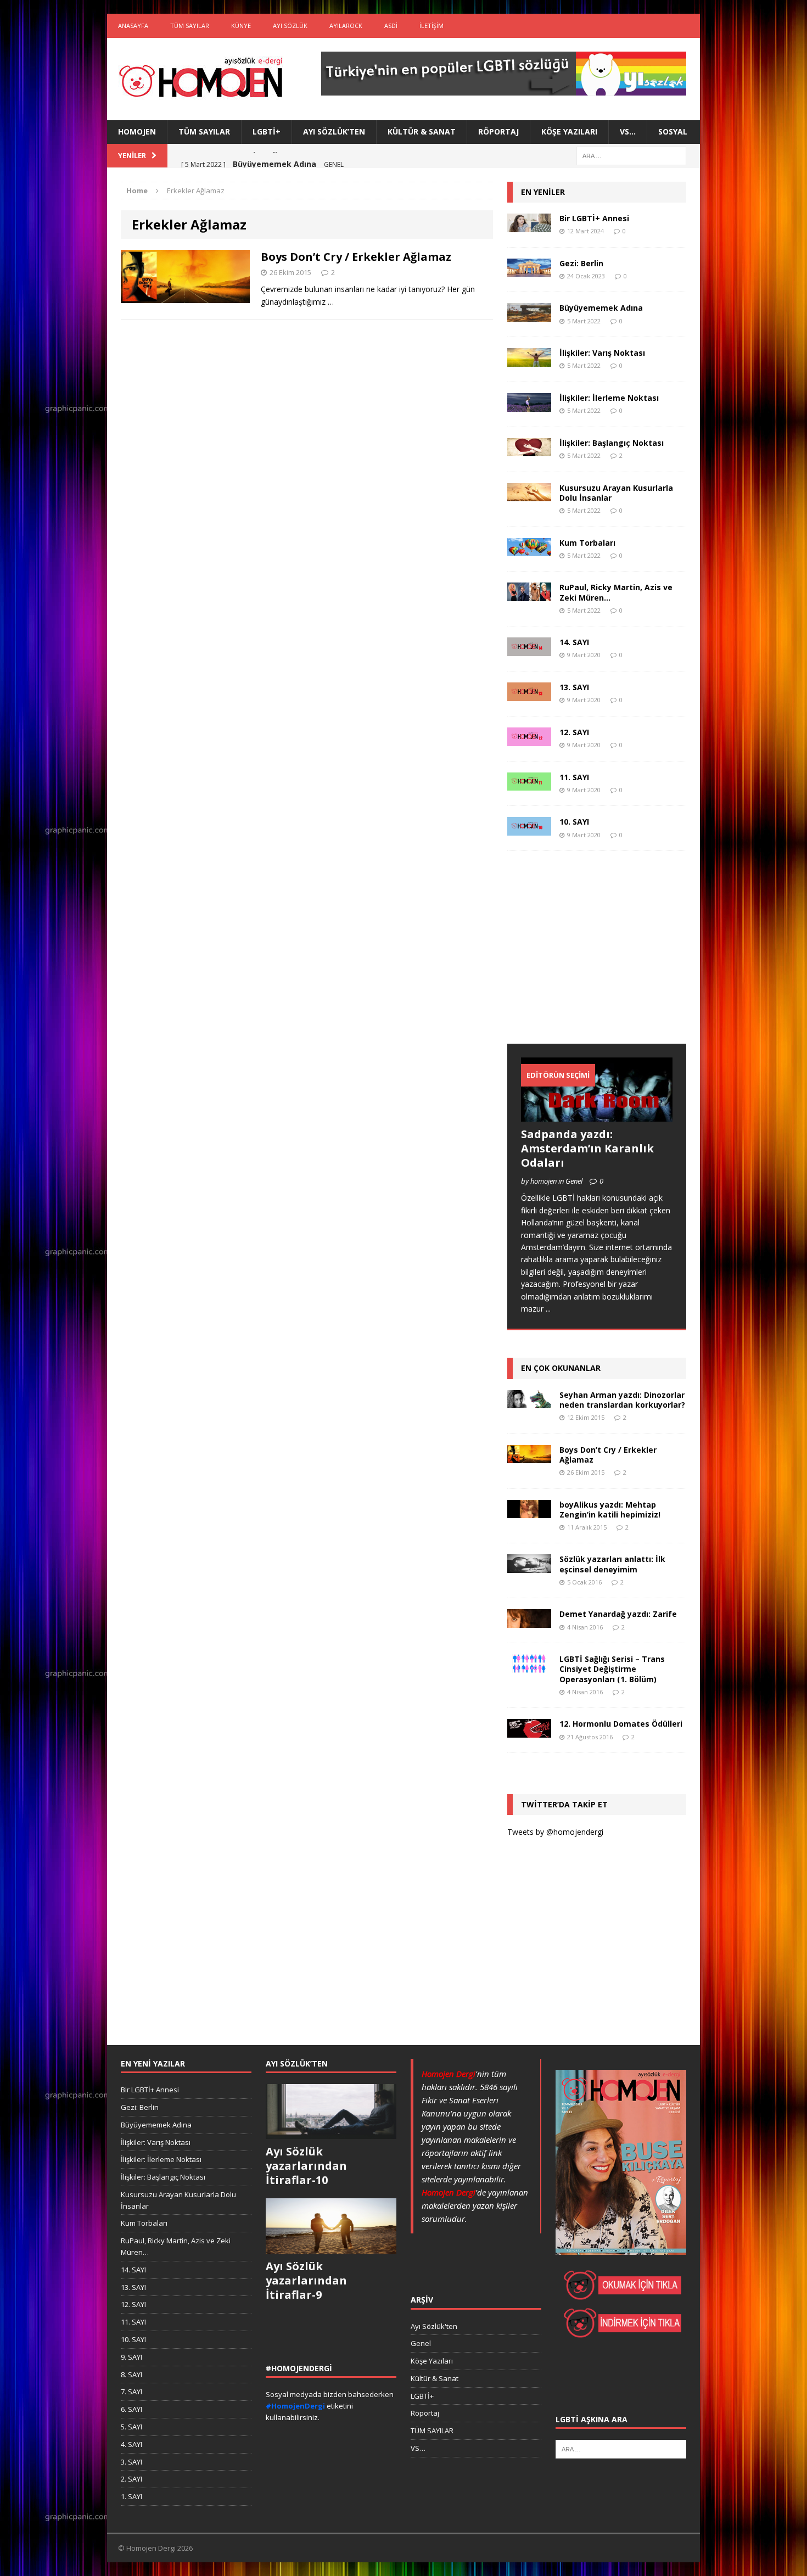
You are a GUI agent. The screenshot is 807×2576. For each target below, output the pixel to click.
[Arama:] (631, 155)
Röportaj (498, 131)
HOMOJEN (137, 131)
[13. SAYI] (529, 694)
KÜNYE (241, 26)
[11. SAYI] (529, 784)
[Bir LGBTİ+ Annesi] (529, 225)
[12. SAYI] (529, 739)
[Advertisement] (590, 958)
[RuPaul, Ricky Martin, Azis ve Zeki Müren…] (529, 595)
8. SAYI (131, 2375)
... (548, 1309)
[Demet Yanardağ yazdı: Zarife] (529, 1622)
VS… (628, 131)
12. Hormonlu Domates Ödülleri (621, 1724)
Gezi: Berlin (581, 263)
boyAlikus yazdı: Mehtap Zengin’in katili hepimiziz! (610, 1510)
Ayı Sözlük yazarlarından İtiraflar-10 (306, 2166)
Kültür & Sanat (422, 131)
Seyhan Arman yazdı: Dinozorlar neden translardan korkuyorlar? (622, 1400)
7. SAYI (131, 2392)
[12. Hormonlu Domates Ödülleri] (529, 1731)
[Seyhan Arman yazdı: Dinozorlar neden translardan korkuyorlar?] (529, 1401)
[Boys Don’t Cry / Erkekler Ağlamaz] (529, 1456)
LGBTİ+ (267, 131)
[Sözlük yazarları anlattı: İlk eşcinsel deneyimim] (529, 1567)
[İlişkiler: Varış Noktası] (529, 360)
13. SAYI (574, 687)
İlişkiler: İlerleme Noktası (609, 398)
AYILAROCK (346, 26)
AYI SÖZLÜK (290, 26)
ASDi (391, 26)
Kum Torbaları (587, 543)
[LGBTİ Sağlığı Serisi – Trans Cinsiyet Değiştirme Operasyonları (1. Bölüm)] (529, 1667)
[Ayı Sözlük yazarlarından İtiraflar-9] (331, 2248)
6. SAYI (131, 2409)
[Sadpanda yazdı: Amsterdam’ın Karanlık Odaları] (597, 1115)
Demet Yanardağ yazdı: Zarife (618, 1614)
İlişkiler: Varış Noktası (602, 353)
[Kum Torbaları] (529, 550)
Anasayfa (133, 26)
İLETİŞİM (431, 26)
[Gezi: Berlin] (529, 270)
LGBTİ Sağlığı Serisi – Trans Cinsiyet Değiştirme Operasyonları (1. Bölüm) (612, 1669)
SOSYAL (673, 131)
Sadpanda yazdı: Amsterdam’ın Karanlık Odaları (587, 1148)
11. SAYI (574, 777)
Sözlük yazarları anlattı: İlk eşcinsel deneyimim (612, 1564)
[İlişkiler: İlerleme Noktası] (529, 405)
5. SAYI (131, 2427)
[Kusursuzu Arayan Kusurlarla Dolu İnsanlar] (529, 495)
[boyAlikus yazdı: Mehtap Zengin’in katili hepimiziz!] (529, 1512)
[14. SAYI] (529, 650)
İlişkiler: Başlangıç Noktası (612, 443)
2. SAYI (131, 2479)
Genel (421, 2343)
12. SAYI (574, 732)
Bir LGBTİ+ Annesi (594, 218)
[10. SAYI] (529, 829)
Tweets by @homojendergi (555, 1832)
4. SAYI (131, 2444)
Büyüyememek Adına (601, 308)
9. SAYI (131, 2357)
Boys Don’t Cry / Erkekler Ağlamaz (356, 257)
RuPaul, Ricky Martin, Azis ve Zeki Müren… (616, 592)
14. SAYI (574, 642)
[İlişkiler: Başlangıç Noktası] (529, 450)
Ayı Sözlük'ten (434, 2326)
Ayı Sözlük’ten (334, 131)
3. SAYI (131, 2462)
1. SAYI (131, 2496)
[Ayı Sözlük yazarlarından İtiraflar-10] (331, 2133)
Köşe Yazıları (569, 131)
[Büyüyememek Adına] (529, 315)
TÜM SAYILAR (190, 26)
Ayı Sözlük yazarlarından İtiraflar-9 (306, 2280)
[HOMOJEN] (201, 79)
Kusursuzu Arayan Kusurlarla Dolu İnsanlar (616, 493)
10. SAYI (574, 822)
